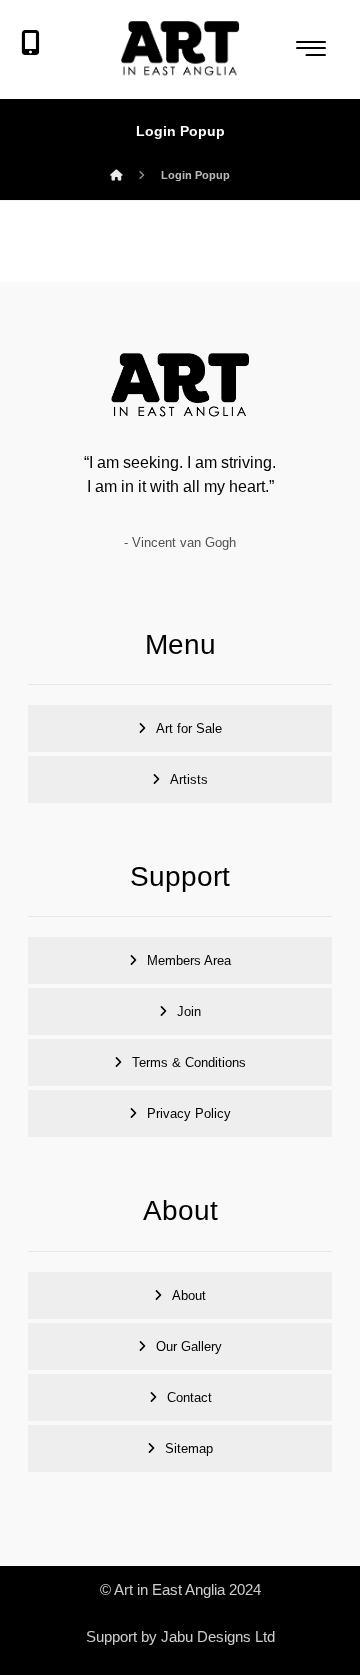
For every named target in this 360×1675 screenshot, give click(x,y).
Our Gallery (189, 1346)
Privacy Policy (189, 1113)
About (189, 1295)
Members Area (189, 960)
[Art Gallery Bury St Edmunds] (180, 49)
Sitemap (189, 1448)
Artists (189, 779)
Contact (189, 1397)
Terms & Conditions (189, 1062)
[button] (311, 48)
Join (189, 1011)
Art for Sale (189, 728)
